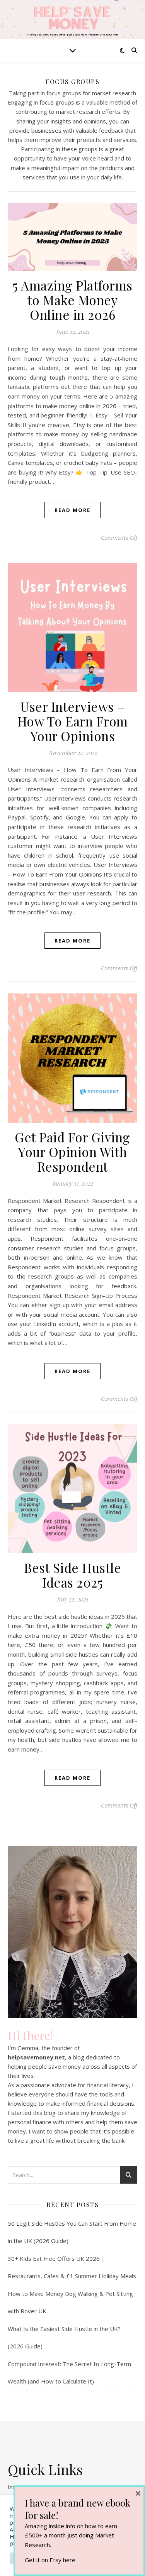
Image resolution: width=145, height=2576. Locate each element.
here (69, 2560)
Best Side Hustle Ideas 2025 (72, 1575)
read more (72, 510)
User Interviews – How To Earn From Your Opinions (73, 721)
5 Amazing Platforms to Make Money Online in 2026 (72, 300)
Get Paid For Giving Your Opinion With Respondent (72, 1152)
